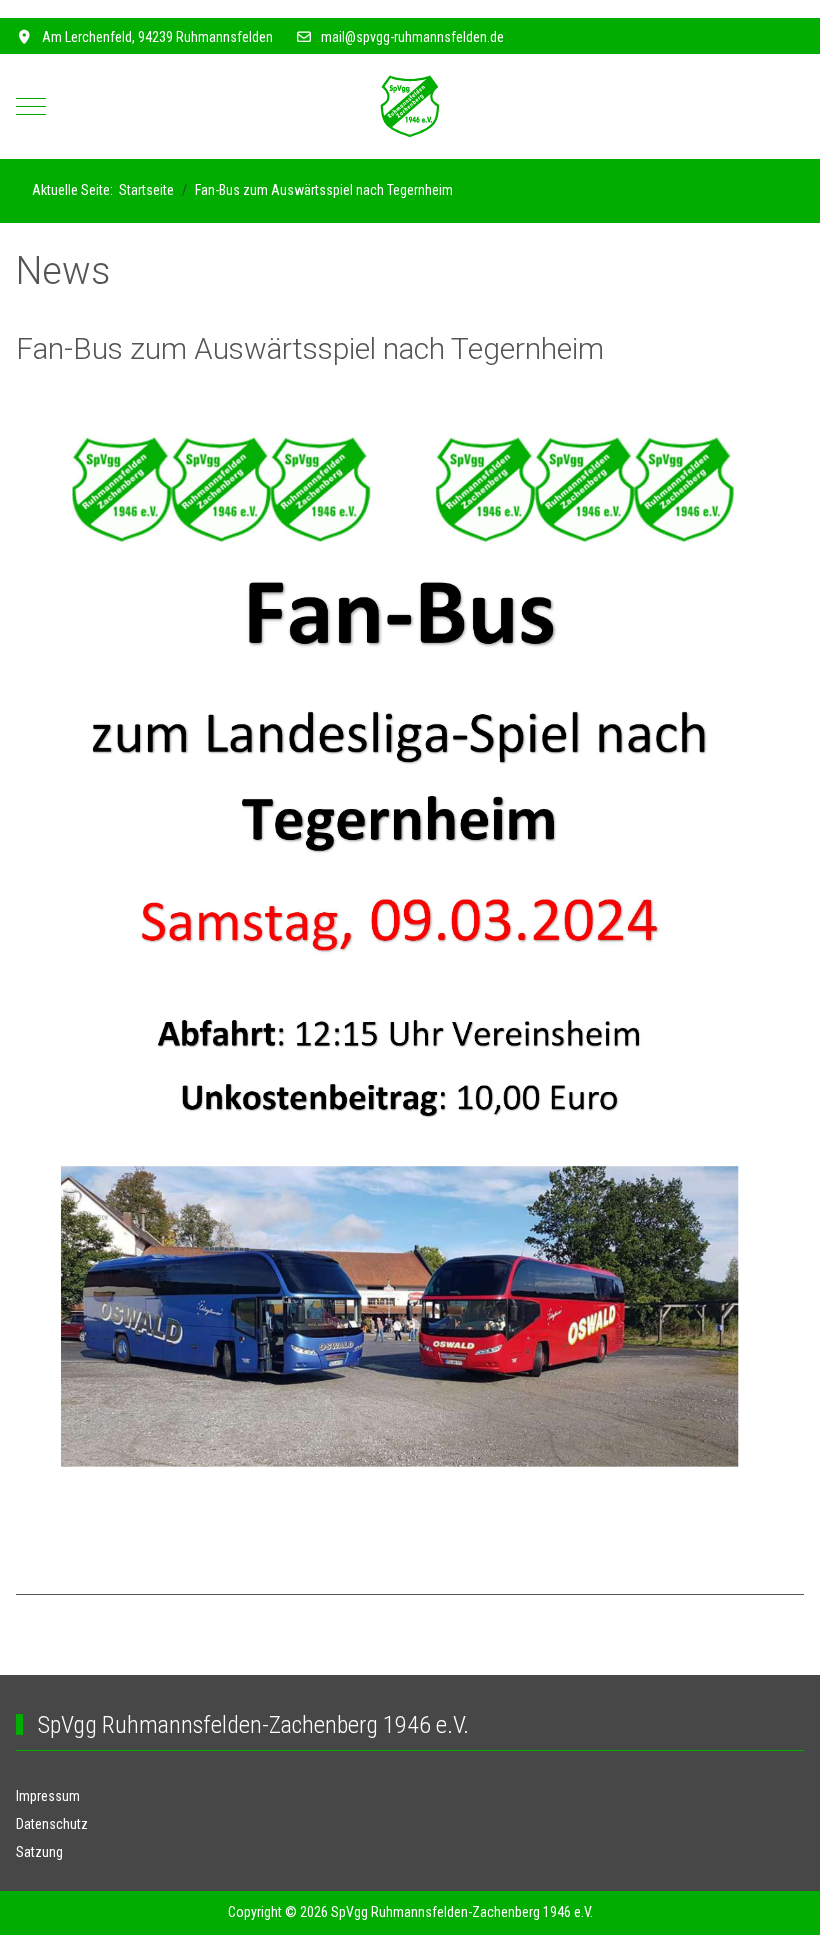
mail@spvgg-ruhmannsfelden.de (412, 37)
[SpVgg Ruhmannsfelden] (410, 106)
